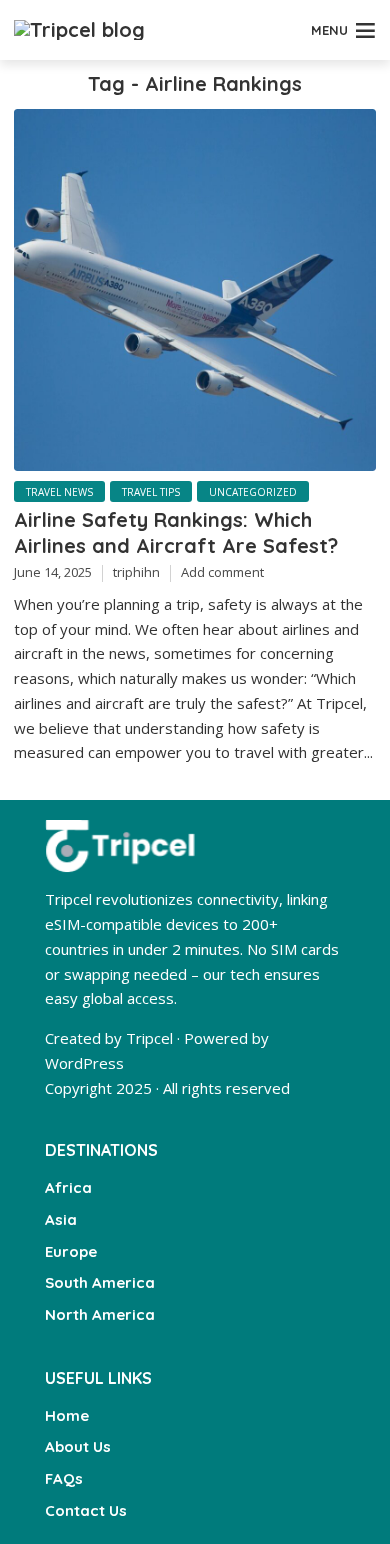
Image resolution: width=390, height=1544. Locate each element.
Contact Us (86, 1510)
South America (100, 1282)
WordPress (84, 1063)
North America (100, 1314)
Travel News (59, 492)
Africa (68, 1187)
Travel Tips (151, 492)
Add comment (222, 572)
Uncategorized (253, 492)
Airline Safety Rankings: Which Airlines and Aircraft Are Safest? (176, 532)
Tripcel (149, 1038)
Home (67, 1415)
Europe (71, 1251)
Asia (61, 1219)
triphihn (136, 572)
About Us (78, 1446)
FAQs (64, 1478)
